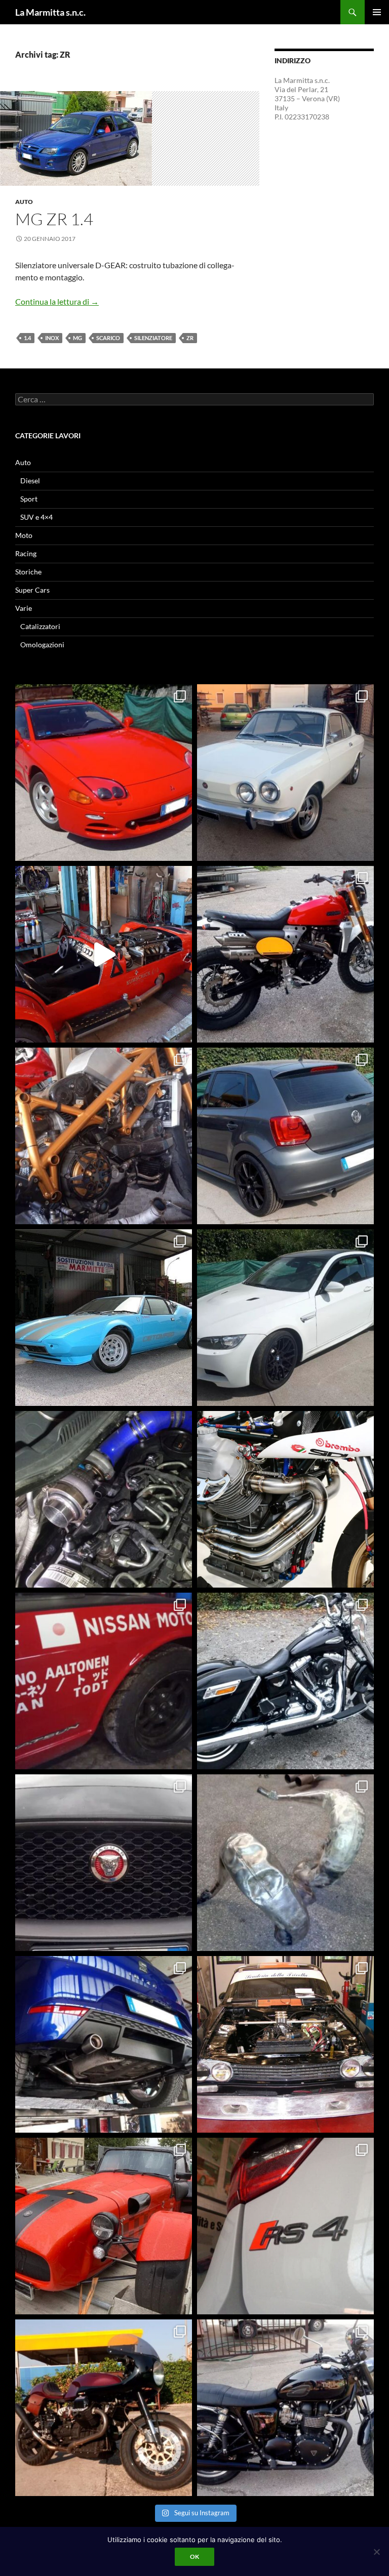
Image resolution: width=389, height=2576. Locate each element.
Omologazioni (42, 645)
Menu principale (377, 12)
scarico (108, 338)
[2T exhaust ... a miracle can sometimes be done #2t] (285, 1863)
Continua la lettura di (57, 301)
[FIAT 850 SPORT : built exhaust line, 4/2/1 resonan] (285, 773)
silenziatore (153, 338)
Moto (24, 535)
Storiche (28, 572)
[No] (376, 2552)
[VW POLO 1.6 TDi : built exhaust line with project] (285, 1136)
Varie (24, 608)
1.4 (27, 338)
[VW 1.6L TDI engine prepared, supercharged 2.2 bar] (104, 1499)
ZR (190, 338)
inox (52, 338)
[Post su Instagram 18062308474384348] (104, 954)
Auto (24, 202)
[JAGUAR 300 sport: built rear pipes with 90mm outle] (104, 1863)
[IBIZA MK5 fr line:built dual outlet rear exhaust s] (104, 2044)
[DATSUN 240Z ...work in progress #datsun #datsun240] (104, 1681)
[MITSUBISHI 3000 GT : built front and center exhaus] (104, 773)
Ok (194, 2557)
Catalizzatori (40, 626)
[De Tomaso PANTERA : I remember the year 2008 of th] (104, 1318)
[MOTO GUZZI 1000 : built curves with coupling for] (104, 2408)
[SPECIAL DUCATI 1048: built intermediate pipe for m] (104, 1136)
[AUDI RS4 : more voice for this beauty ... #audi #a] (285, 2226)
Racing (26, 553)
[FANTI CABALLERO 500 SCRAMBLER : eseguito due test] (285, 954)
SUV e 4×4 (36, 517)
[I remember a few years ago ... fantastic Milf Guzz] (285, 1499)
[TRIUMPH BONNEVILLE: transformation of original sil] (285, 2408)
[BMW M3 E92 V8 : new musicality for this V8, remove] (285, 1318)
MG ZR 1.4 (54, 219)
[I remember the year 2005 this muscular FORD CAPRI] (285, 2044)
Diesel (30, 481)
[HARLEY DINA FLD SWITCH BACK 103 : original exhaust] (285, 1681)
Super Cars (32, 590)
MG (77, 338)
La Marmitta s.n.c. (50, 12)
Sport (29, 499)
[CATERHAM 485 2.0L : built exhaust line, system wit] (104, 2226)
